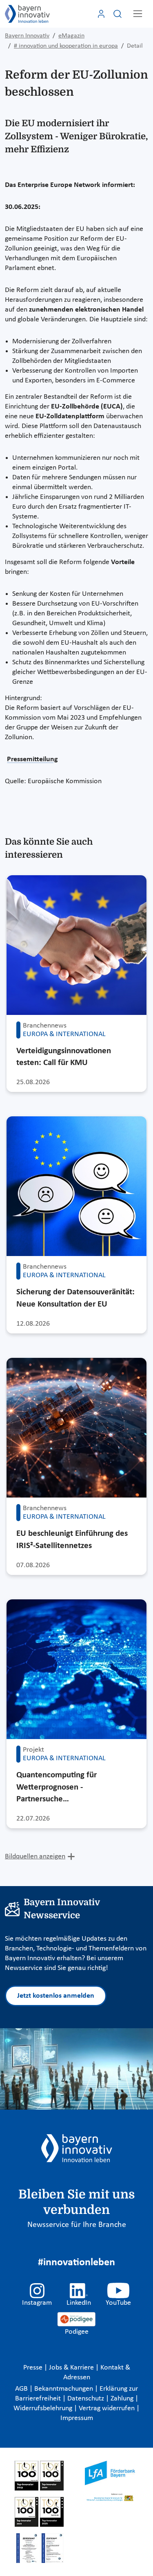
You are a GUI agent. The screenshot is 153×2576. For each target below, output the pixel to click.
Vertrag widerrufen (108, 2408)
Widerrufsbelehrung (44, 2408)
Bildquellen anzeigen (35, 1857)
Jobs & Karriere (72, 2368)
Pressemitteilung (32, 759)
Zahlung (123, 2399)
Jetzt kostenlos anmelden (56, 1996)
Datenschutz (86, 2399)
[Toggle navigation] (138, 14)
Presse (34, 2368)
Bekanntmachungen (64, 2389)
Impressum (77, 2418)
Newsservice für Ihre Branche (77, 2225)
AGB (22, 2389)
